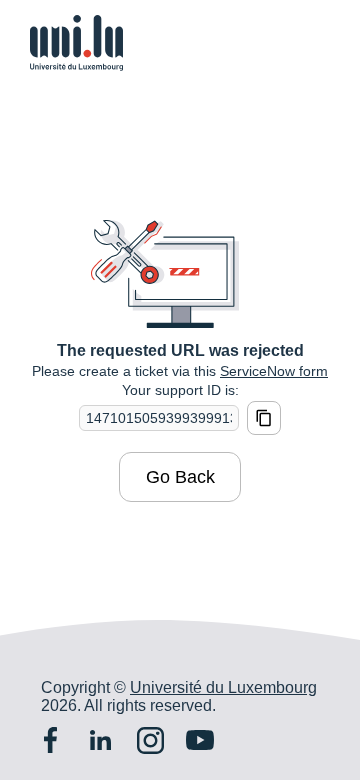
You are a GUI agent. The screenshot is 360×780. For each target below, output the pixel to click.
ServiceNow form (274, 371)
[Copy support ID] (264, 418)
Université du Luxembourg (223, 687)
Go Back (180, 477)
